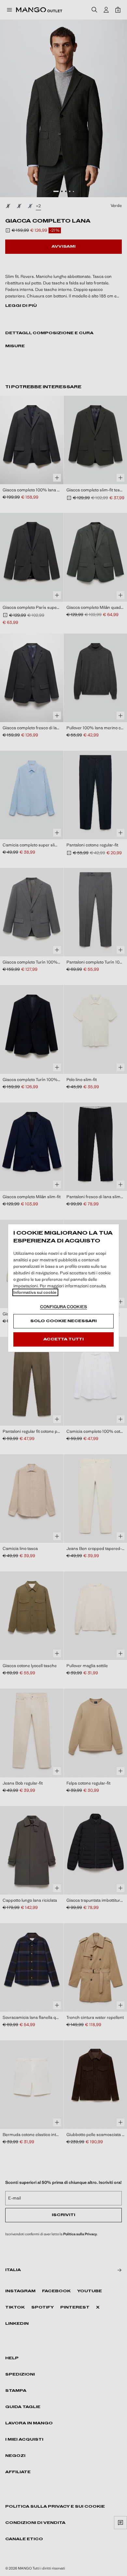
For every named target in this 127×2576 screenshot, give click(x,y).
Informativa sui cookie (35, 1292)
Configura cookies (63, 1307)
